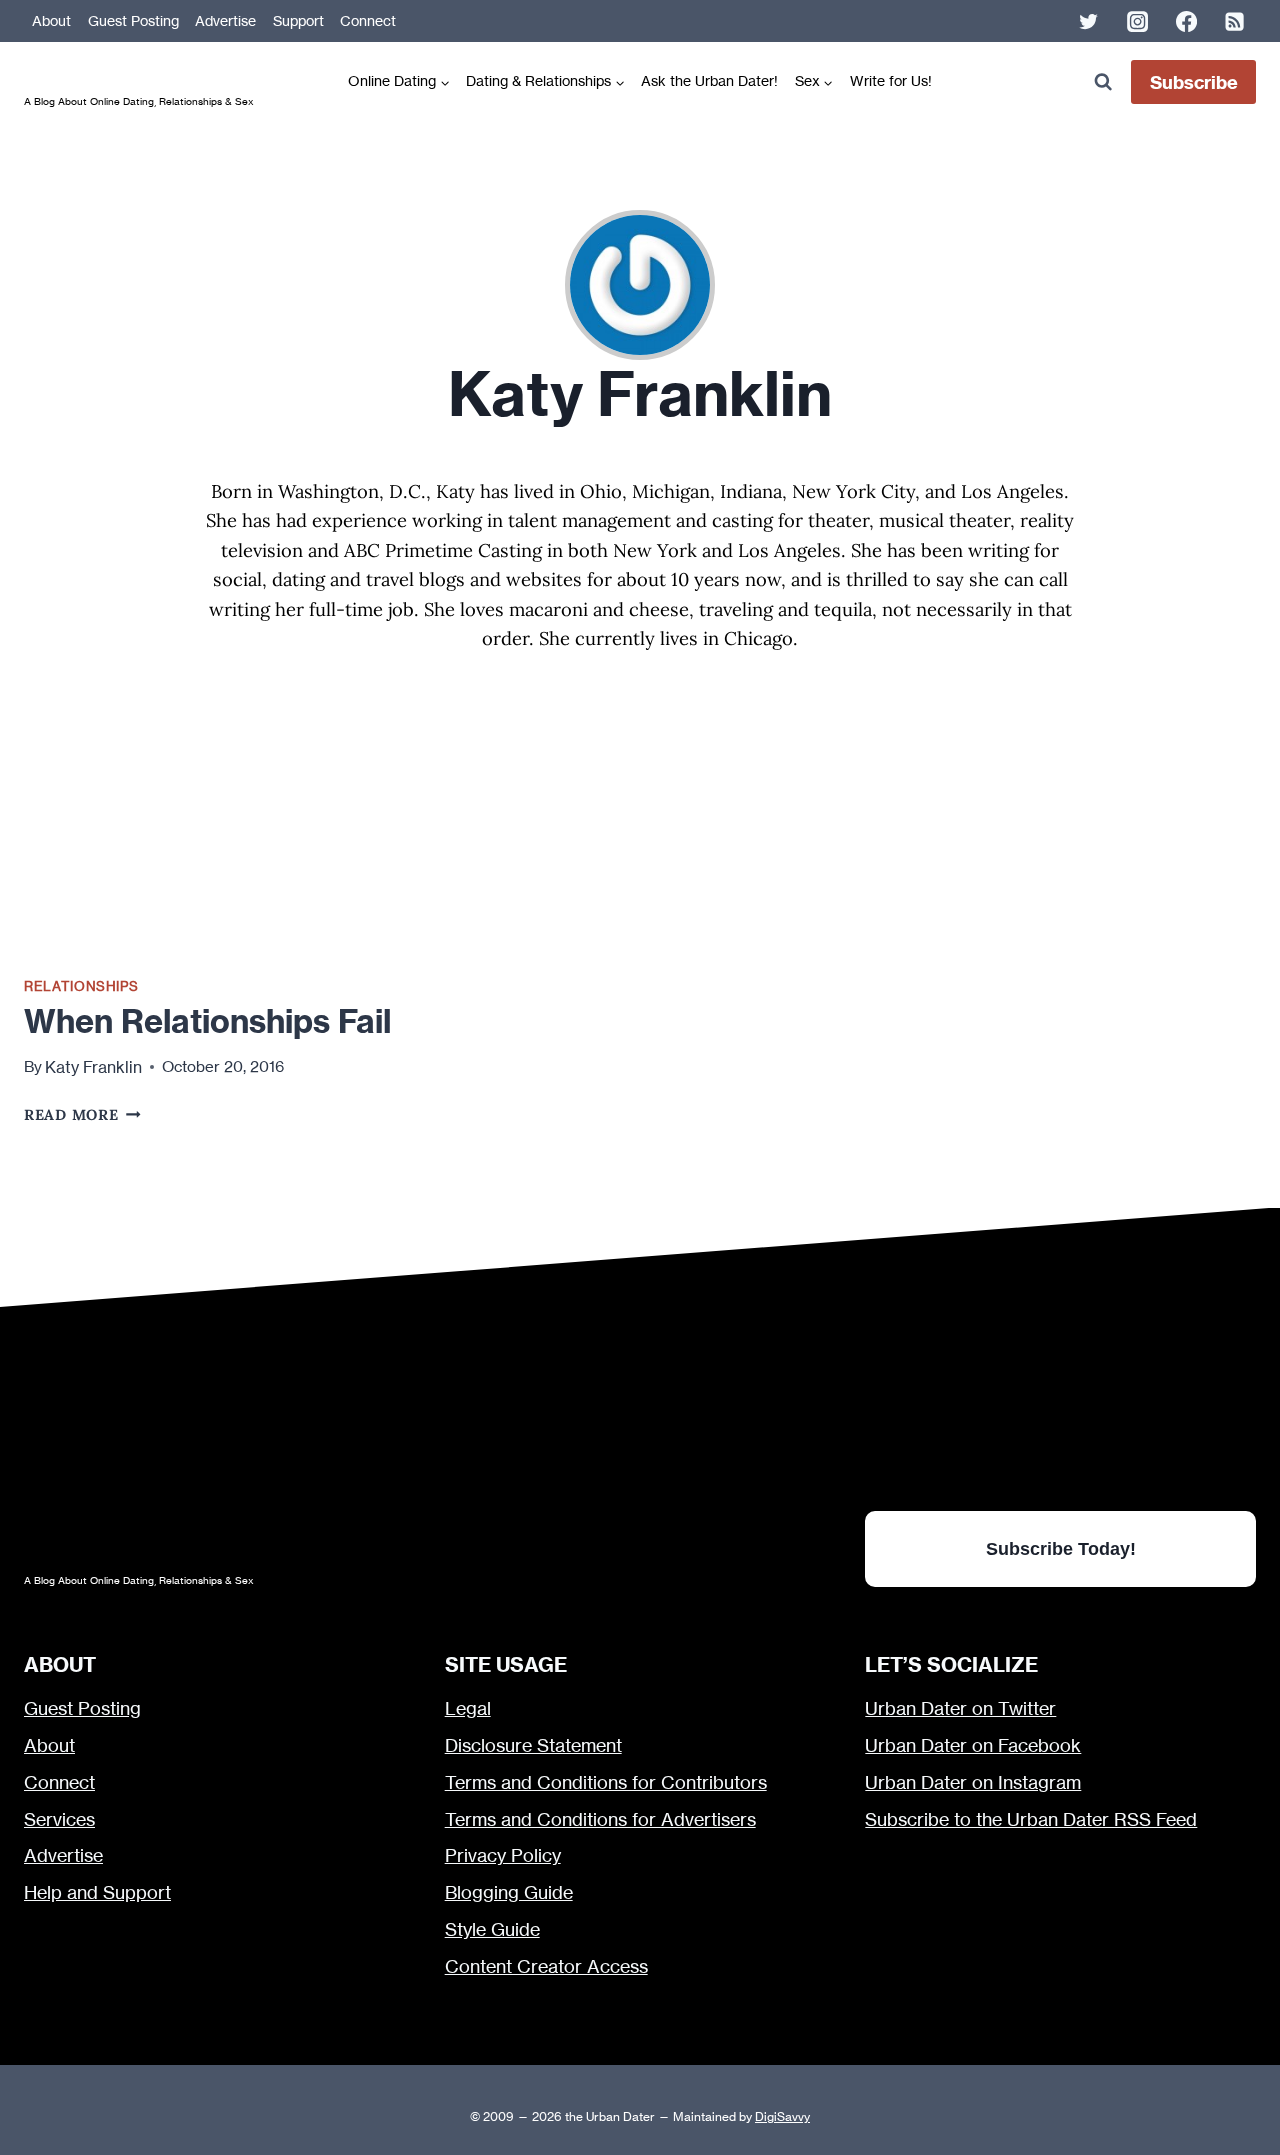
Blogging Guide (509, 1892)
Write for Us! (891, 81)
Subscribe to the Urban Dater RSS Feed (1031, 1819)
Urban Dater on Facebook (973, 1745)
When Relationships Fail (207, 1021)
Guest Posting (133, 21)
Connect (368, 21)
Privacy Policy (503, 1855)
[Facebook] (1186, 21)
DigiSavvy (782, 2116)
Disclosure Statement (533, 1745)
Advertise (225, 21)
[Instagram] (1137, 21)
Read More (82, 1114)
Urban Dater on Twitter (960, 1708)
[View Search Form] (1102, 82)
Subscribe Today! (1061, 1548)
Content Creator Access (546, 1966)
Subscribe (1194, 82)
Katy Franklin (93, 1067)
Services (59, 1819)
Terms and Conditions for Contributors (606, 1782)
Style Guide (492, 1929)
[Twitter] (1089, 21)
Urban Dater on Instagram (973, 1782)
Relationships (81, 986)
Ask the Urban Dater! (709, 81)
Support (298, 21)
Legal (468, 1708)
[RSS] (1235, 21)
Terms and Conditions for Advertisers (600, 1819)
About (51, 21)
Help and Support (97, 1892)
